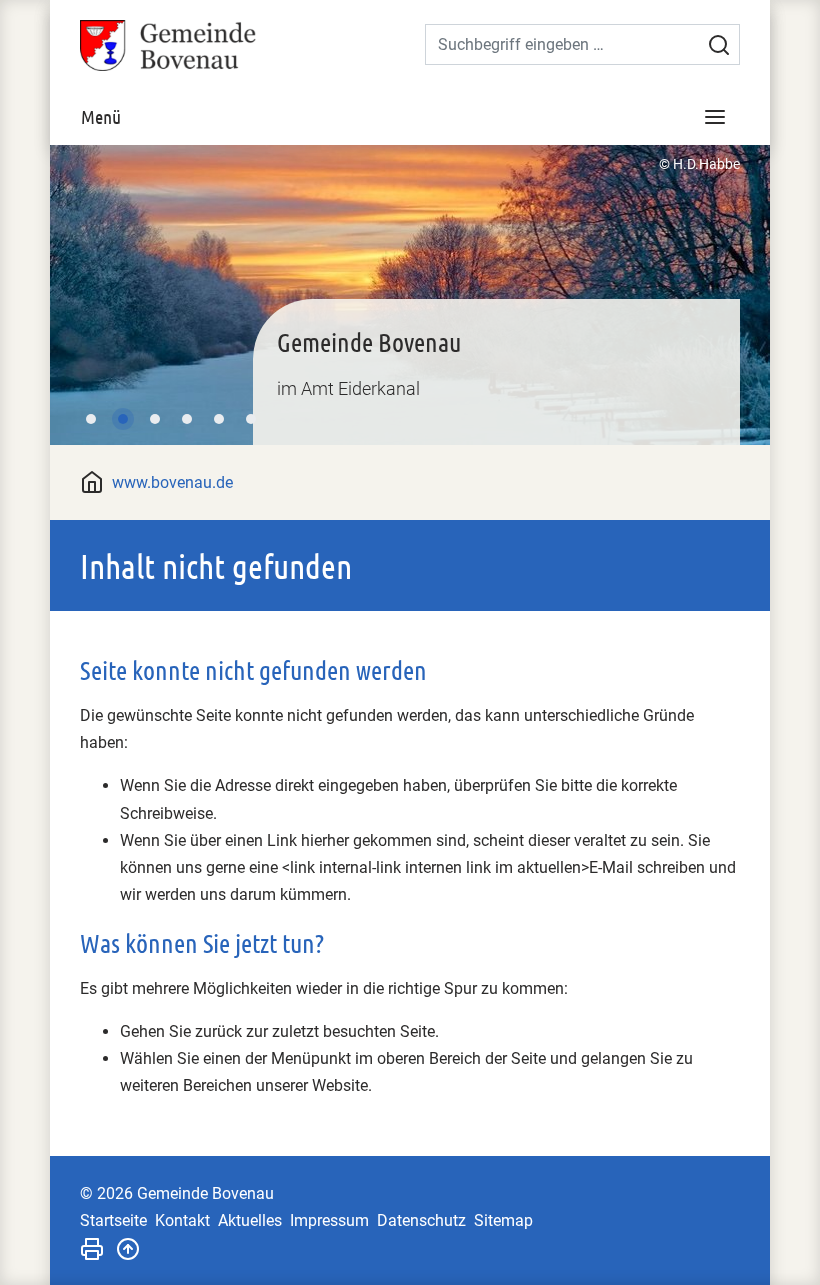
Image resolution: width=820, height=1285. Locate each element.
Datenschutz (421, 1220)
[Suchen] (719, 45)
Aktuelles (250, 1220)
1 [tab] (91, 419)
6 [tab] (251, 419)
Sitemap (503, 1220)
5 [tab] (219, 419)
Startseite (113, 1220)
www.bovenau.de (172, 482)
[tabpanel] (410, 294)
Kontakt (182, 1220)
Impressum (329, 1220)
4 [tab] (187, 419)
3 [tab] (155, 419)
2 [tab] (123, 419)
